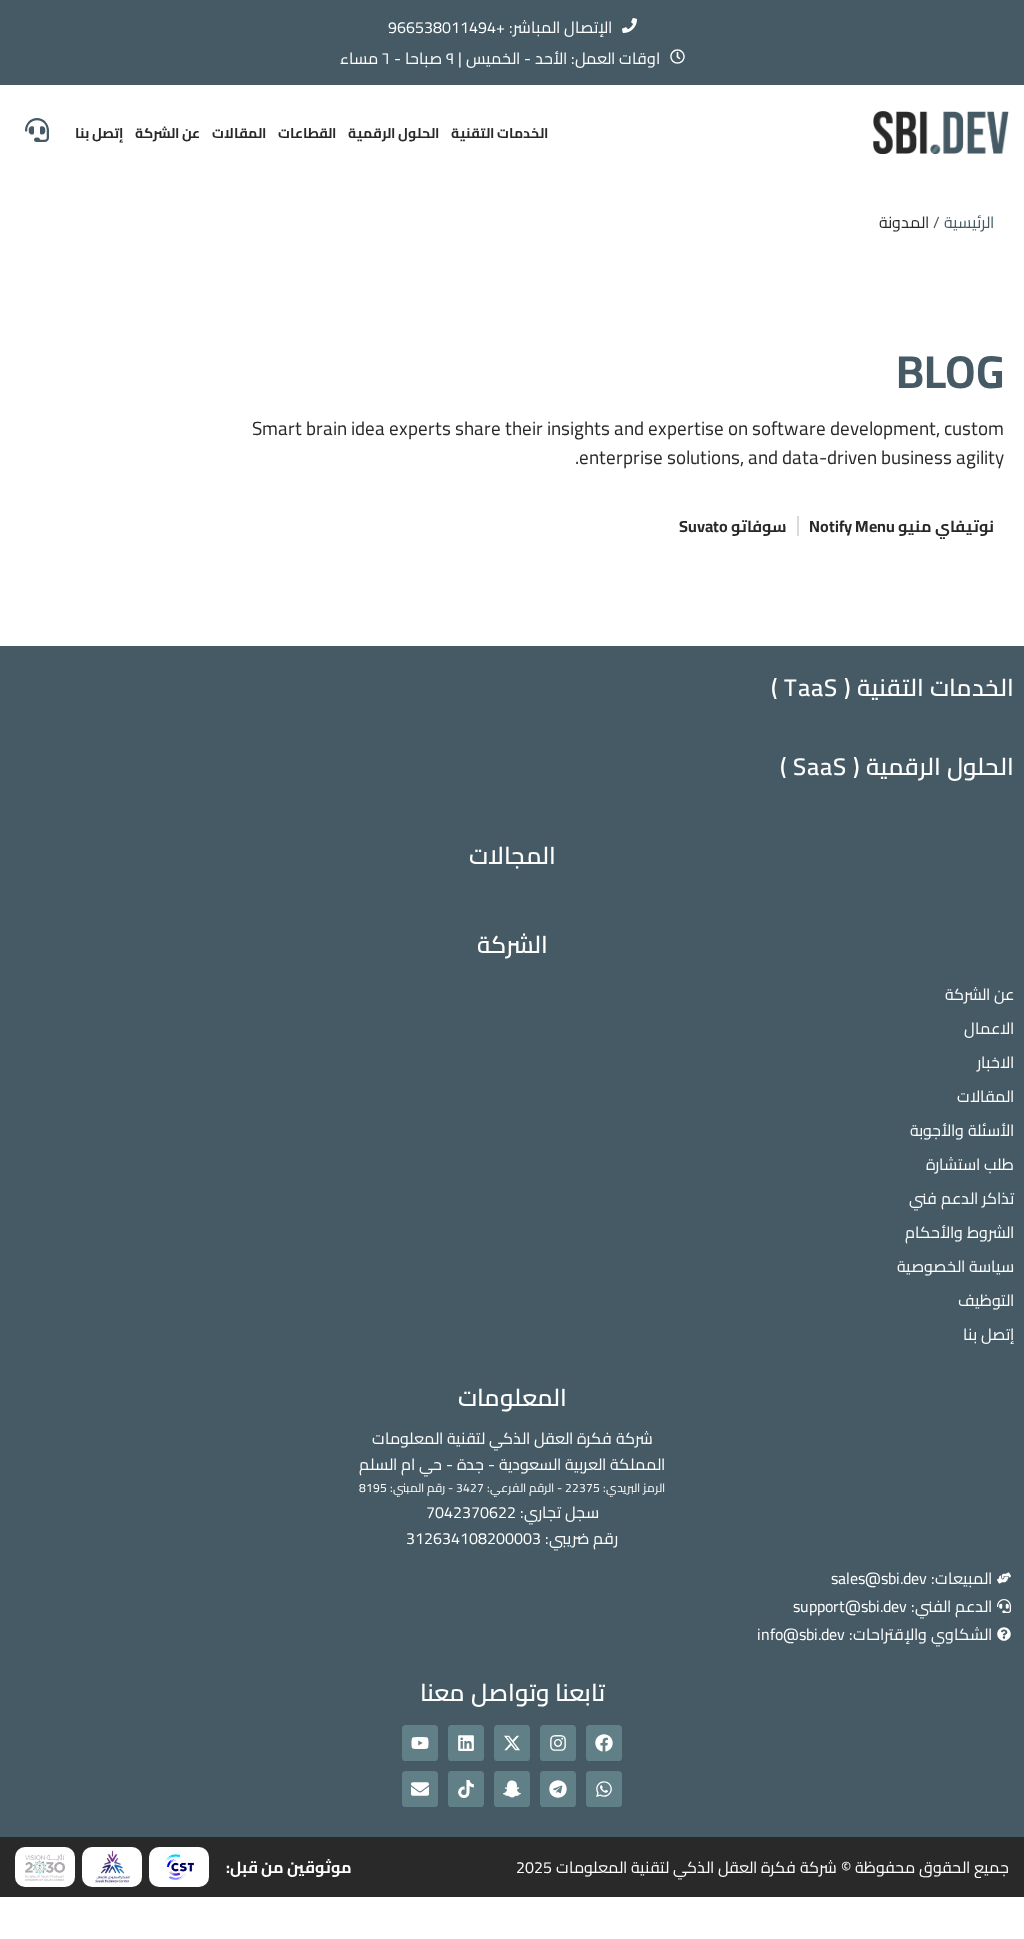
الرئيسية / (963, 222)
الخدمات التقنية (499, 133)
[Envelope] (420, 1789)
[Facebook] (604, 1743)
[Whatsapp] (604, 1789)
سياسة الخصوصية (955, 1266)
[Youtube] (420, 1743)
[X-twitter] (512, 1743)
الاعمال (989, 1028)
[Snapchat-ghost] (512, 1789)
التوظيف (986, 1300)
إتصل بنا (99, 133)
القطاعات (307, 133)
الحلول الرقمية (393, 133)
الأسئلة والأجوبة (962, 1130)
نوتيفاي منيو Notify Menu (901, 526)
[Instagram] (558, 1743)
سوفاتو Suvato (733, 526)
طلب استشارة (970, 1164)
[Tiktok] (466, 1789)
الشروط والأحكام (959, 1232)
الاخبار (995, 1062)
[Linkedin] (466, 1743)
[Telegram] (558, 1789)
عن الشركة (167, 133)
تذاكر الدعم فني (961, 1198)
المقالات (239, 133)
